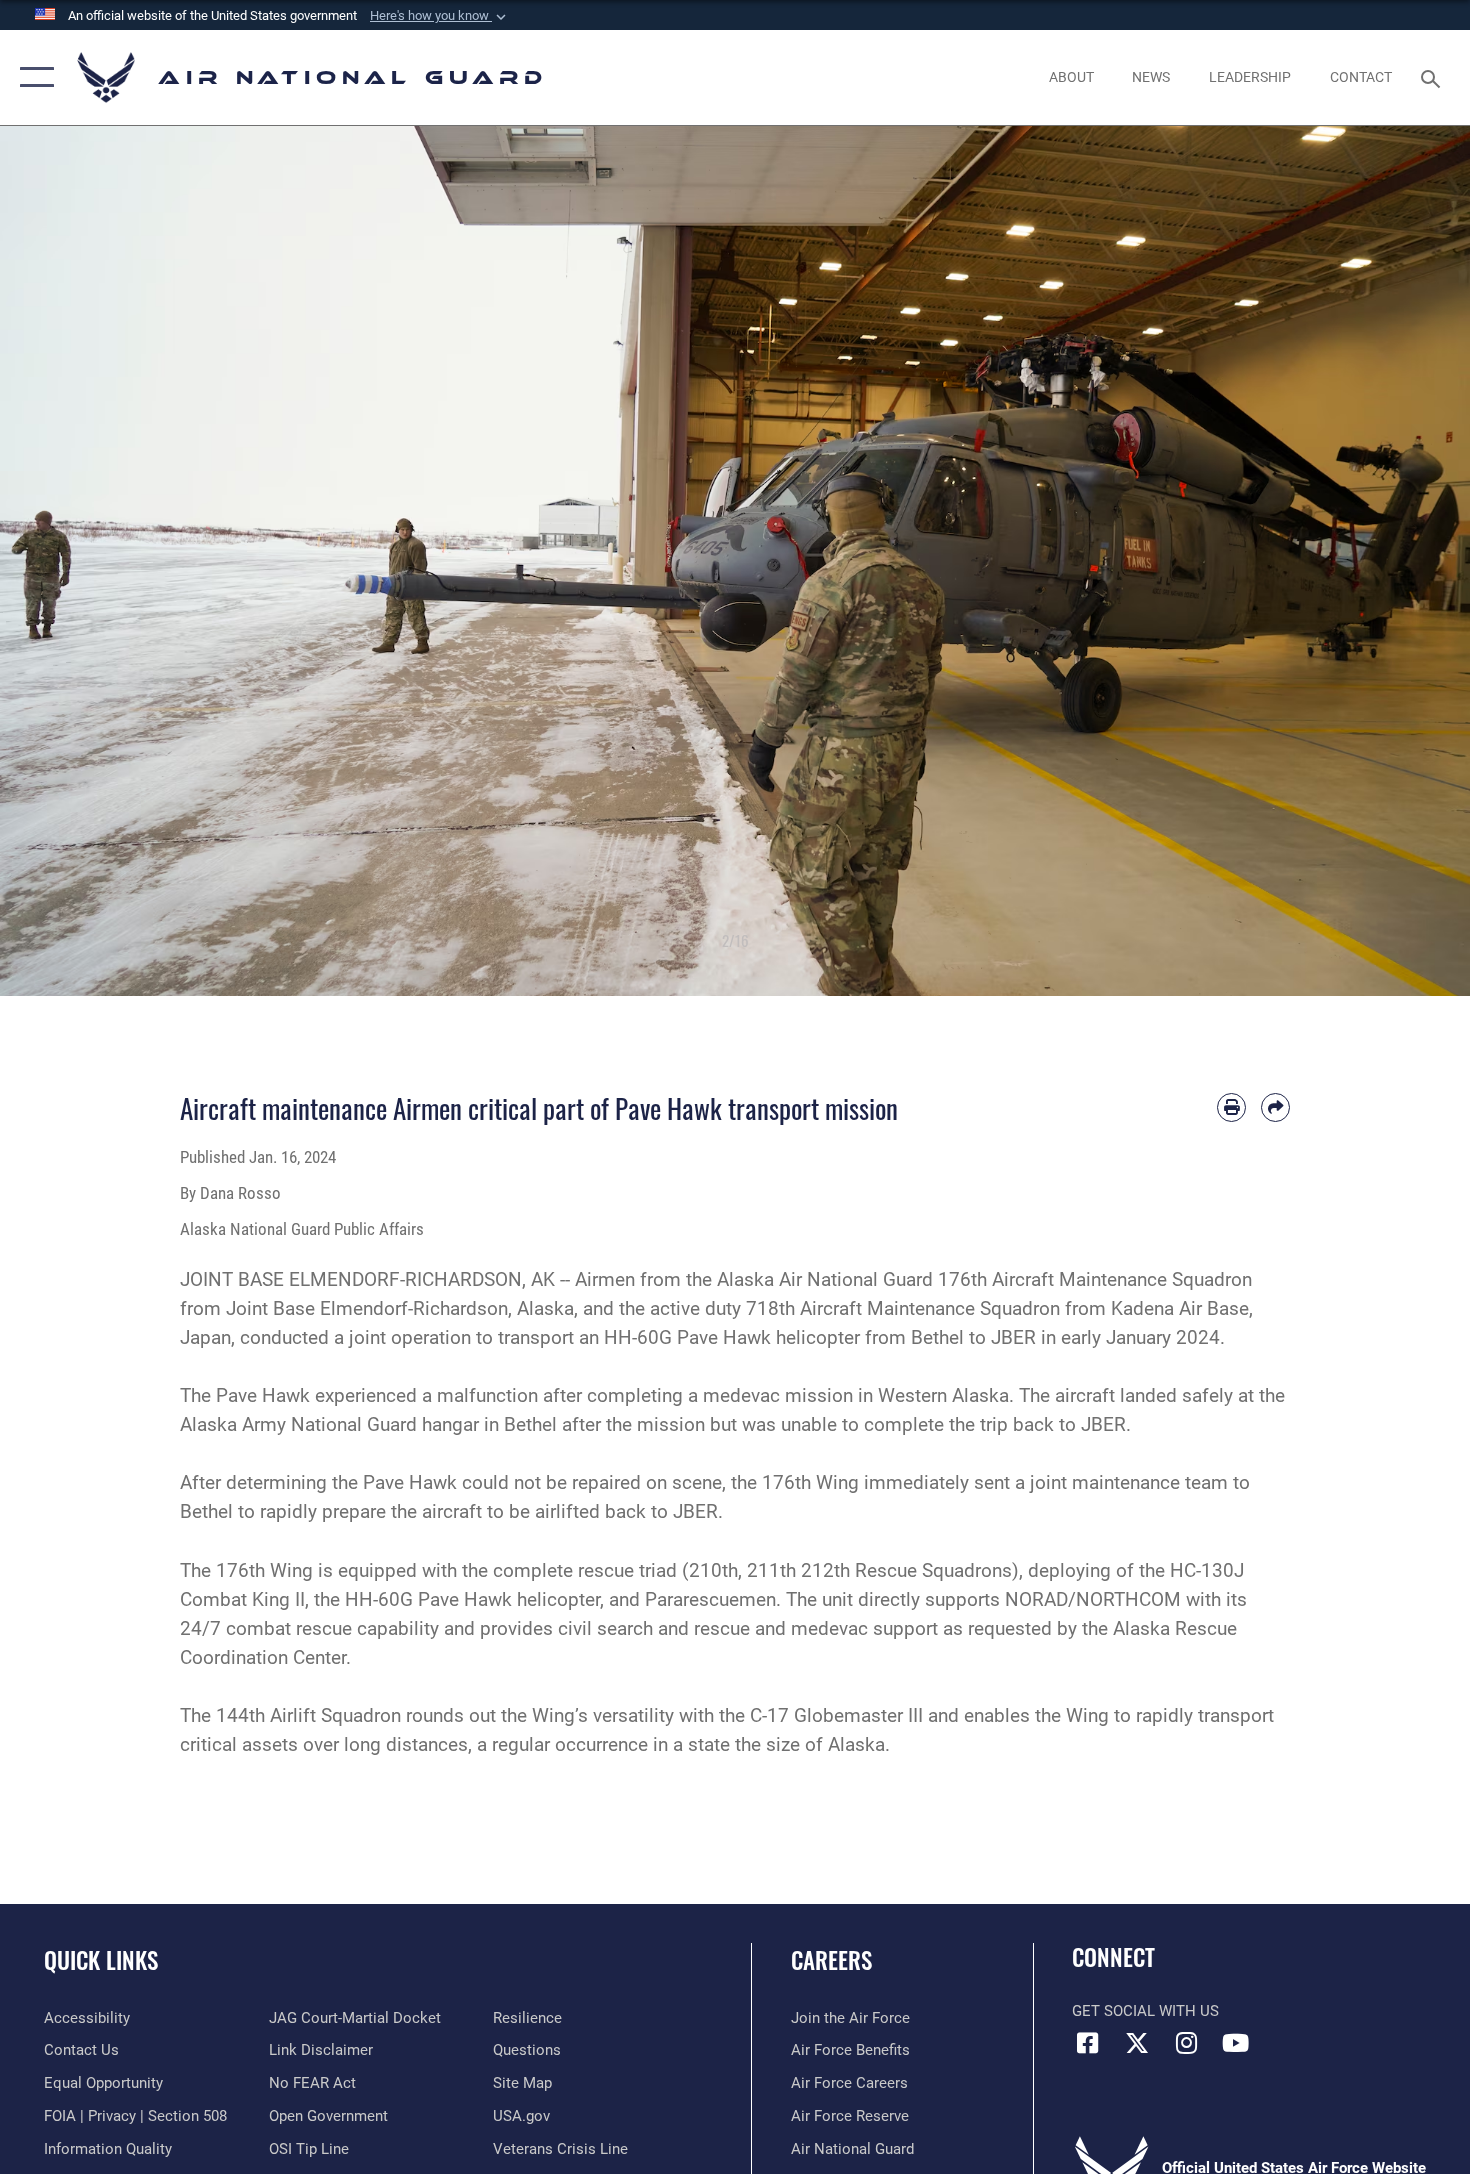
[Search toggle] (1433, 77)
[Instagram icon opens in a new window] (1186, 2043)
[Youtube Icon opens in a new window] (1235, 2043)
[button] (440, 16)
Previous (73, 561)
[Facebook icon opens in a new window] (1087, 2043)
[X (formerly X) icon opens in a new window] (1137, 2043)
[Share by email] (1275, 1107)
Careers (831, 1960)
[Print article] (1231, 1107)
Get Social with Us (1145, 2011)
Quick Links (101, 1960)
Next (1396, 561)
